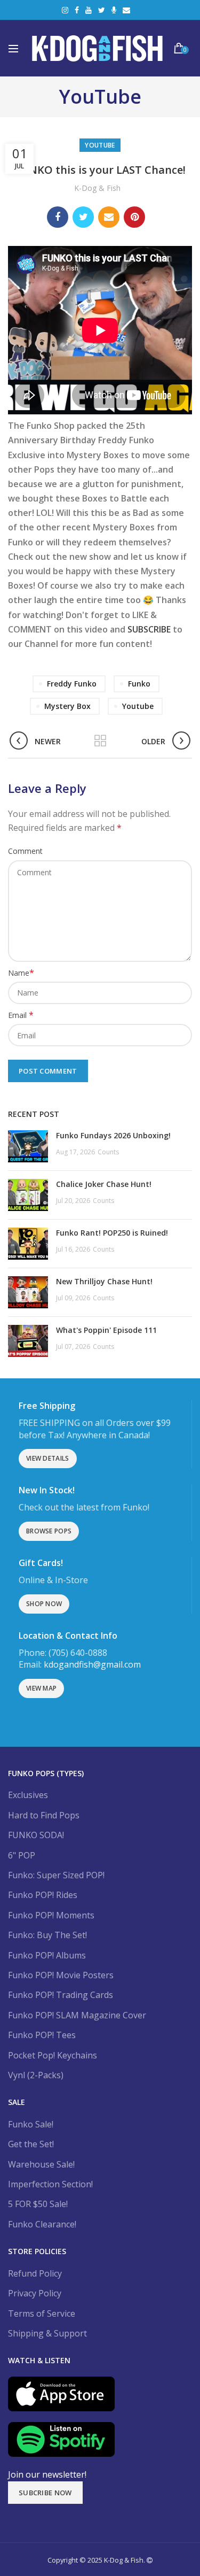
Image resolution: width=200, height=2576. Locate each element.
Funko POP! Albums (47, 1955)
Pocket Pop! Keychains (53, 2055)
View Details (48, 1458)
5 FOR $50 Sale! (38, 2204)
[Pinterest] (134, 217)
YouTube (89, 10)
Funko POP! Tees (42, 2035)
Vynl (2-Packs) (36, 2075)
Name (21, 973)
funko (139, 684)
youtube (138, 706)
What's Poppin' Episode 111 (106, 1330)
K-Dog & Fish (97, 188)
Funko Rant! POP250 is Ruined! (112, 1233)
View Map (41, 1688)
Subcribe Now (45, 2493)
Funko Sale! (31, 2124)
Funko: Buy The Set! (47, 1935)
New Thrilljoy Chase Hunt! (104, 1281)
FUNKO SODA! (36, 1835)
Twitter (102, 10)
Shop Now (44, 1604)
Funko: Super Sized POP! (56, 1875)
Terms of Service (42, 2313)
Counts (108, 1152)
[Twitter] (83, 217)
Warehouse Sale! (41, 2164)
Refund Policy (35, 2273)
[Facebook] (58, 217)
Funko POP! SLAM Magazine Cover (77, 2015)
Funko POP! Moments (51, 1915)
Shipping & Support (47, 2333)
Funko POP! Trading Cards (61, 1995)
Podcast (114, 10)
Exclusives (28, 1795)
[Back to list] (100, 742)
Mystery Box (67, 706)
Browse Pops (49, 1531)
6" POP (22, 1855)
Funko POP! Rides (43, 1895)
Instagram (65, 10)
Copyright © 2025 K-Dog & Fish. (97, 2560)
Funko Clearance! (42, 2224)
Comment (25, 851)
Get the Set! (31, 2144)
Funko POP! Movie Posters (61, 1975)
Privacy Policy (35, 2293)
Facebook (77, 10)
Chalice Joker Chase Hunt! (104, 1184)
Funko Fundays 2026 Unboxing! (113, 1135)
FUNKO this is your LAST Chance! (100, 170)
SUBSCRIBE (149, 629)
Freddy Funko (72, 684)
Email (126, 10)
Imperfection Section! (50, 2184)
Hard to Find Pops (44, 1815)
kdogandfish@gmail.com (92, 1664)
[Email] (109, 217)
